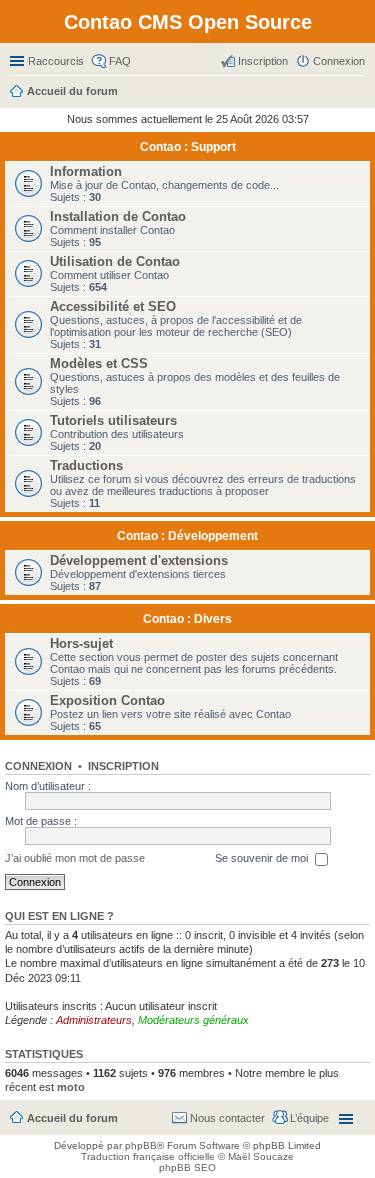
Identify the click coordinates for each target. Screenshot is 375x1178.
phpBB (141, 1145)
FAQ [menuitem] (120, 61)
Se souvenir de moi (263, 858)
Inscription (123, 766)
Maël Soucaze (261, 1156)
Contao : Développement (187, 536)
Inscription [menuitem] (263, 61)
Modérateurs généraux (193, 1020)
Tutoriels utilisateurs (113, 420)
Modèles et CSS (99, 363)
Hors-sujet (81, 643)
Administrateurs (94, 1020)
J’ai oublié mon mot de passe (75, 858)
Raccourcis (56, 61)
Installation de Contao (118, 216)
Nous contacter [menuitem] (227, 1118)
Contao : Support (188, 147)
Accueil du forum (72, 1118)
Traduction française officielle (148, 1156)
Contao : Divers (187, 619)
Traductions (86, 465)
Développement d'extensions (139, 560)
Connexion (38, 766)
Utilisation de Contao (115, 261)
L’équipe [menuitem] (309, 1118)
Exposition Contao (107, 700)
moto (71, 1087)
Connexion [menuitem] (339, 61)
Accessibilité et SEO (113, 306)
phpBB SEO (187, 1167)
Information (86, 171)
